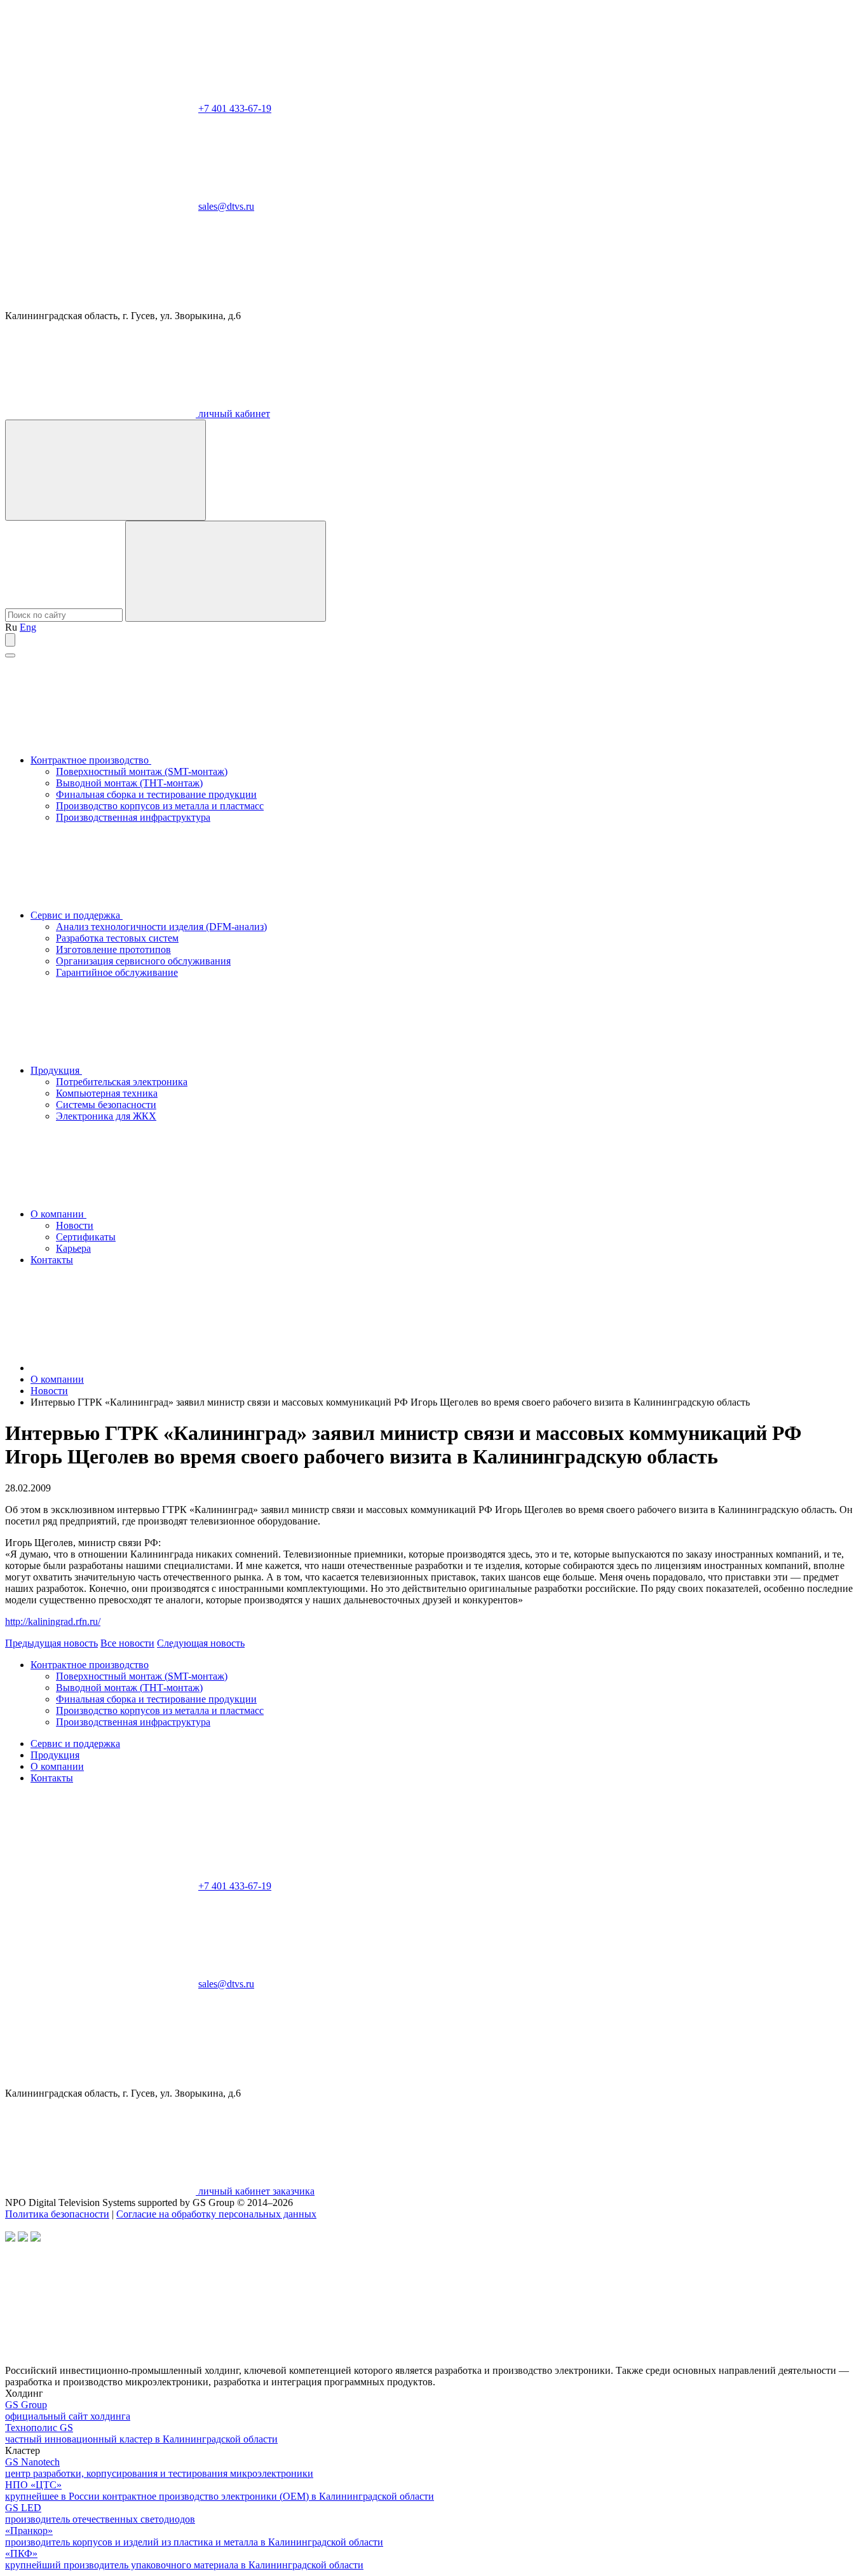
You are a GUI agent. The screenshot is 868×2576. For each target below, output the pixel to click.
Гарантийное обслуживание (117, 972)
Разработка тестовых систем (117, 938)
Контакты (52, 1260)
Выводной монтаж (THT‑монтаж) (129, 783)
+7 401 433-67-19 (235, 108)
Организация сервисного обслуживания (143, 961)
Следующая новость (201, 1643)
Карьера (73, 1248)
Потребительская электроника (122, 1082)
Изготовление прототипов (113, 949)
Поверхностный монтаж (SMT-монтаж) (142, 771)
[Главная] (126, 1368)
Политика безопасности (57, 2214)
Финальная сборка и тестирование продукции (156, 794)
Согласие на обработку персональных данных (216, 2214)
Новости (75, 1225)
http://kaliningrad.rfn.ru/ (53, 1621)
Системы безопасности (106, 1105)
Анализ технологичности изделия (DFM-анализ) (161, 927)
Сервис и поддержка (77, 915)
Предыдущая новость (51, 1643)
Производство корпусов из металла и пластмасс (160, 806)
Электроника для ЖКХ (106, 1116)
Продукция (56, 1070)
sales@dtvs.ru (226, 206)
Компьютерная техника (107, 1093)
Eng (28, 627)
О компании (58, 1214)
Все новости (127, 1643)
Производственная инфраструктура (133, 817)
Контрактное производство (91, 760)
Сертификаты (86, 1237)
